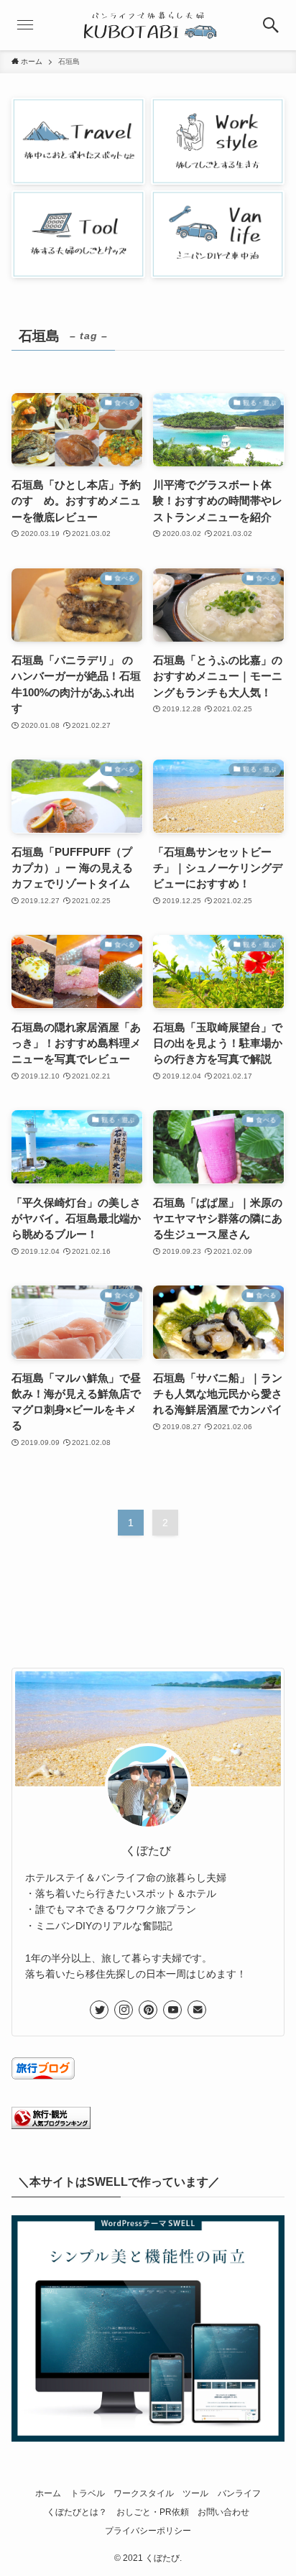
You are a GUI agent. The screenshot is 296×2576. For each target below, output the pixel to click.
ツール (195, 2493)
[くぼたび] (148, 25)
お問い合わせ (223, 2512)
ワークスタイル (144, 2493)
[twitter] (99, 2010)
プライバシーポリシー (148, 2531)
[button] (271, 25)
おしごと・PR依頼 (153, 2512)
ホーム (48, 2493)
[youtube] (172, 2010)
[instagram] (124, 2010)
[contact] (197, 2010)
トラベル (88, 2493)
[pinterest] (148, 2010)
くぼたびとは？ (77, 2512)
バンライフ (239, 2493)
